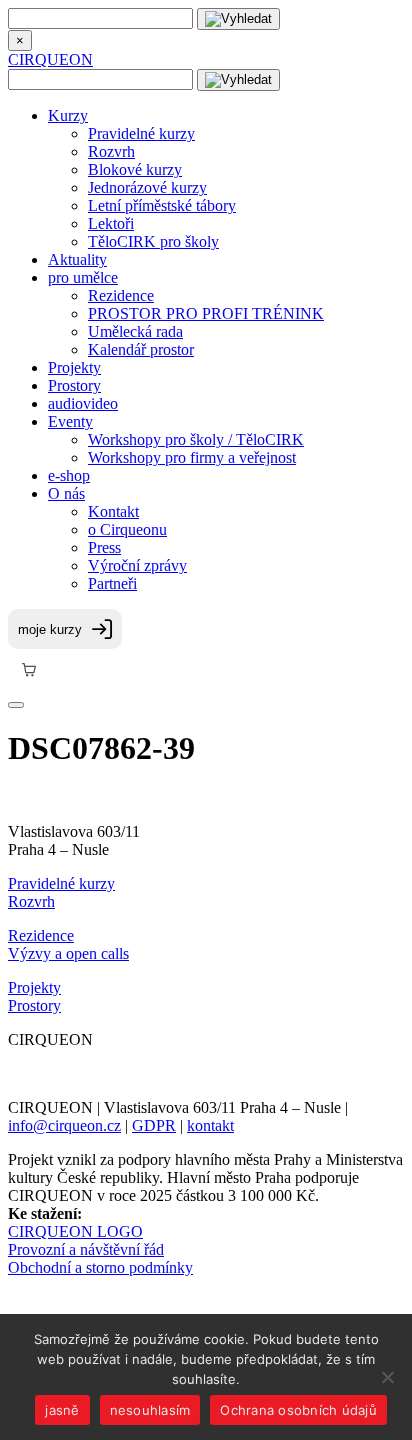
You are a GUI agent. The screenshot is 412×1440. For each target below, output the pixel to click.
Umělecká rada (135, 331)
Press (104, 547)
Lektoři (111, 223)
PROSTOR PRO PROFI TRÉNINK (206, 313)
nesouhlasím (150, 1410)
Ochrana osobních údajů (298, 1410)
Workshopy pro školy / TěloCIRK (196, 439)
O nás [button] (66, 493)
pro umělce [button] (83, 277)
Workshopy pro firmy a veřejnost (192, 457)
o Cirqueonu (127, 529)
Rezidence (121, 295)
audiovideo (83, 403)
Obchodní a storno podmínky (100, 1267)
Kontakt (113, 511)
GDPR (154, 1125)
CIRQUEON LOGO (75, 1231)
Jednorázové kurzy (147, 187)
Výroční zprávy (137, 565)
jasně (62, 1410)
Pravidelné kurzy (141, 133)
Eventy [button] (70, 421)
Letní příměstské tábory (162, 205)
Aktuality (77, 259)
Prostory (74, 385)
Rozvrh (111, 151)
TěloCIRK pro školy (153, 241)
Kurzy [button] (68, 115)
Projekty (74, 367)
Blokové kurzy (135, 169)
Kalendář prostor (141, 349)
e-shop (69, 475)
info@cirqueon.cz (64, 1125)
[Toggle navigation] (16, 705)
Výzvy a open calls (68, 953)
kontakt (210, 1125)
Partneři (112, 583)
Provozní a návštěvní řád (86, 1249)
